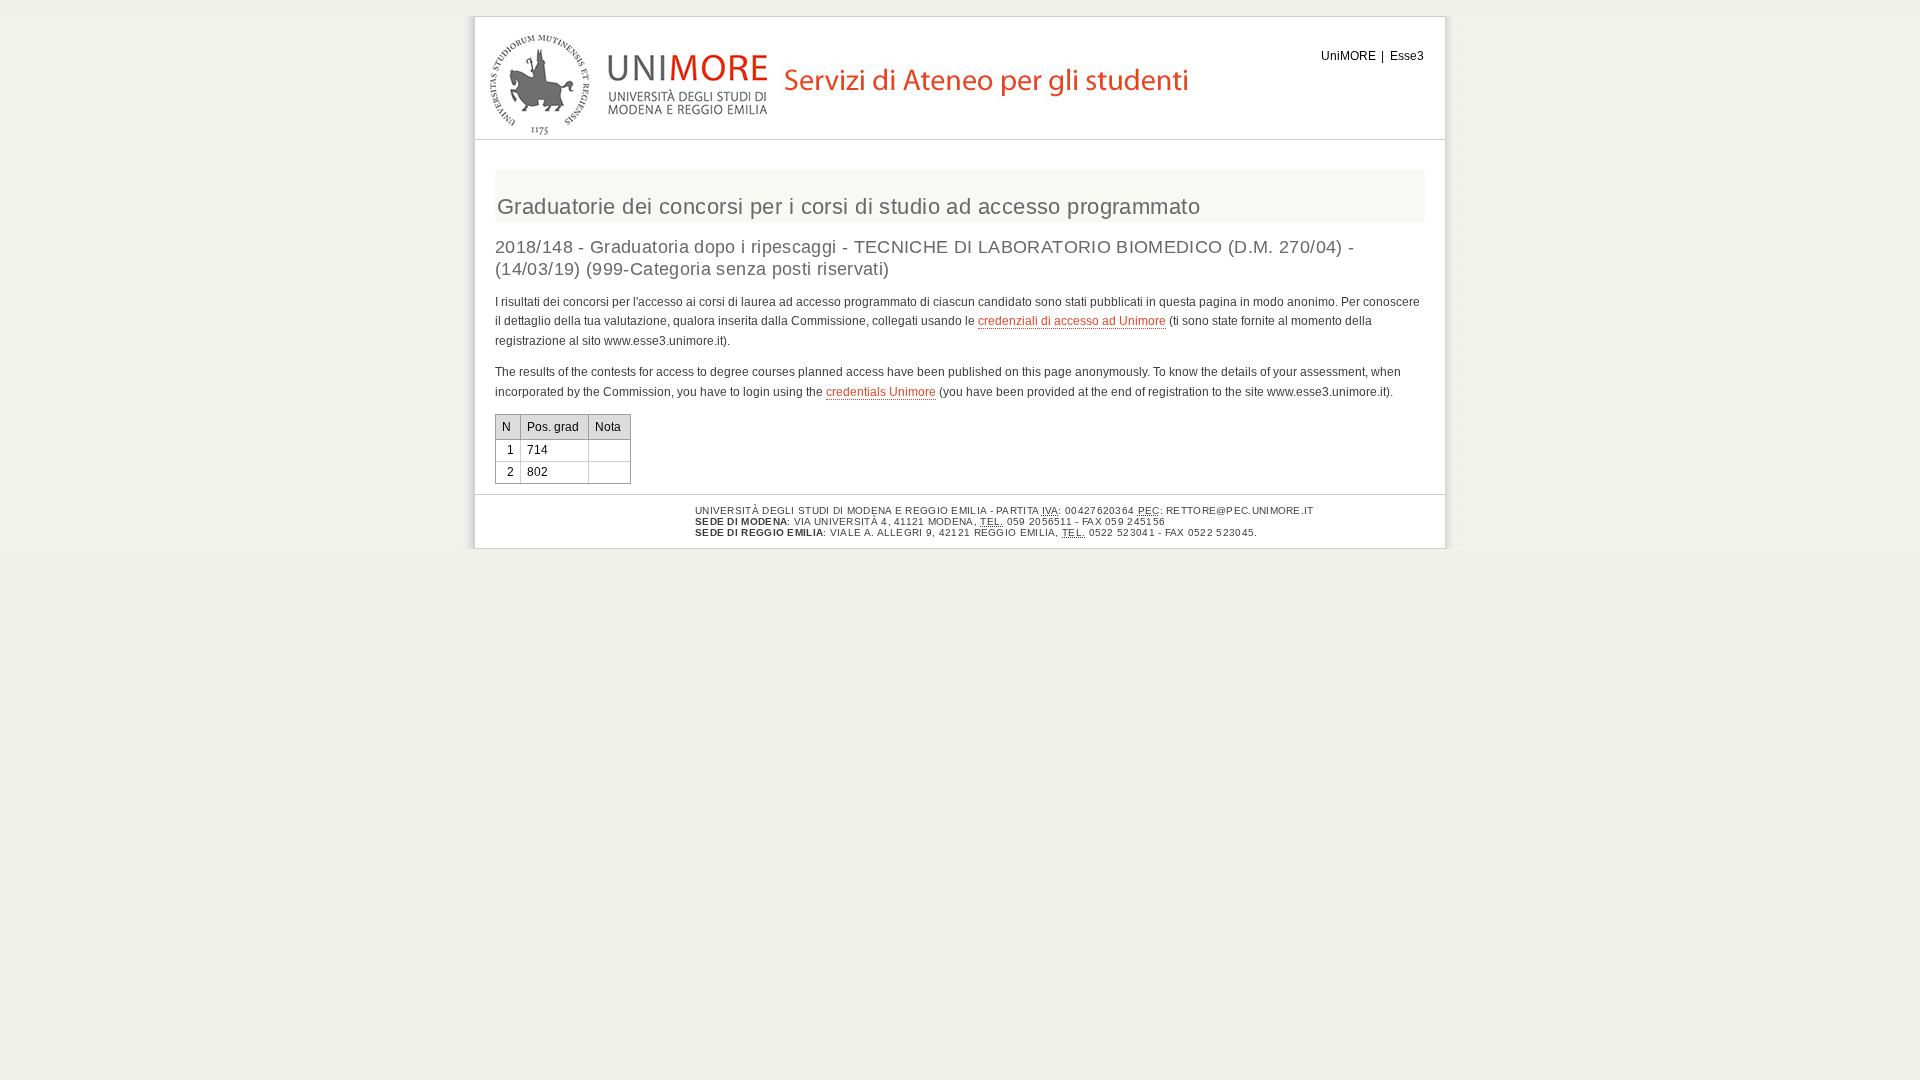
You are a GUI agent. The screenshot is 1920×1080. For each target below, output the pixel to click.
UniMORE (1348, 56)
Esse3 (1407, 56)
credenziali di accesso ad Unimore (1072, 321)
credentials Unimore (881, 392)
